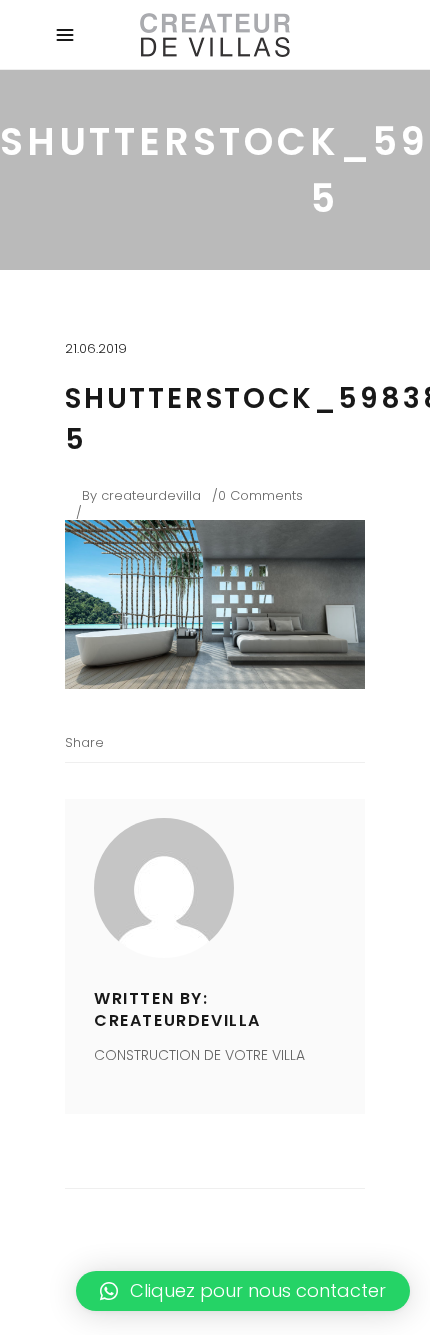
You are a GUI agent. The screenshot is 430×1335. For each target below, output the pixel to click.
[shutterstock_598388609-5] (215, 888)
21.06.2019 (96, 348)
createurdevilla (151, 495)
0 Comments (260, 495)
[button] (243, 1291)
